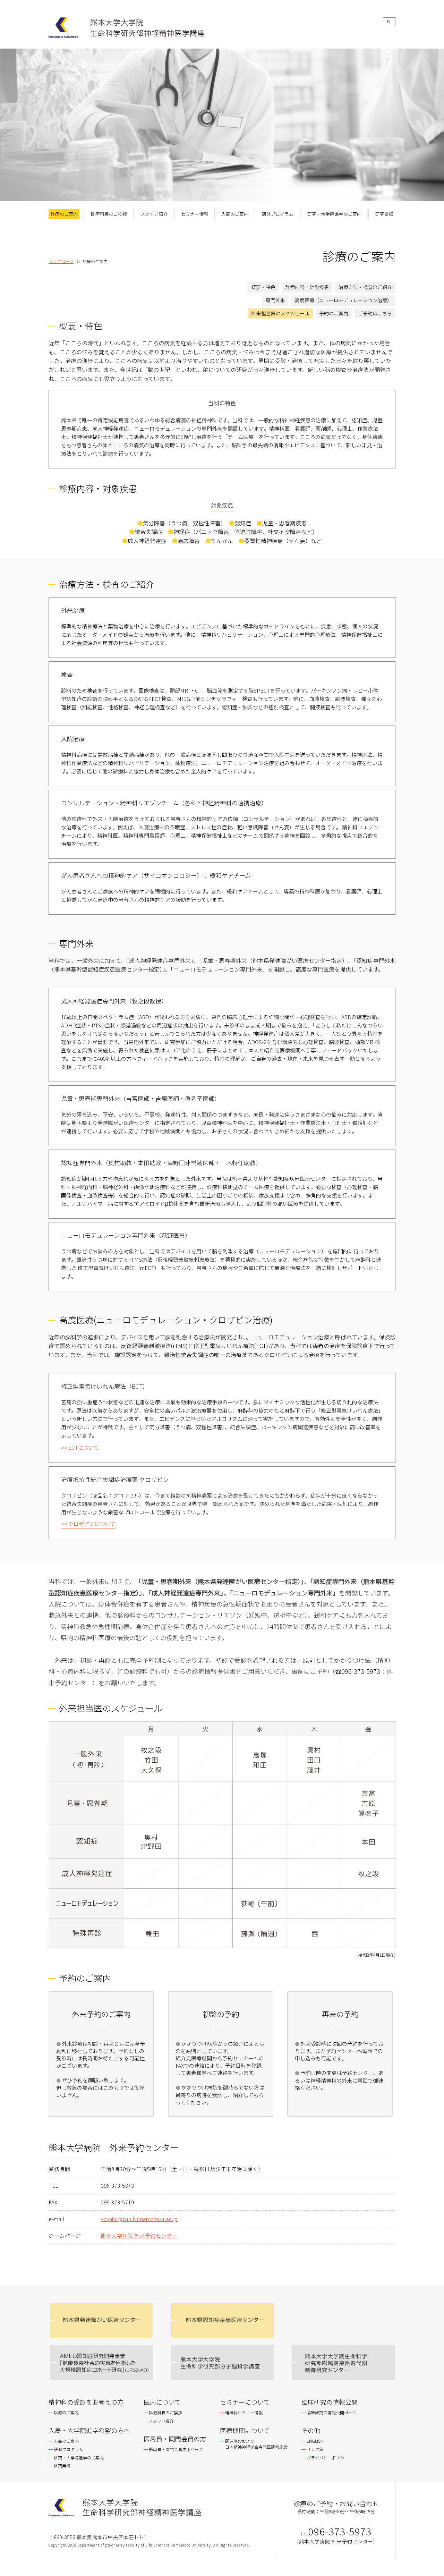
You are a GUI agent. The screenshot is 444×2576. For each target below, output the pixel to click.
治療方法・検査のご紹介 (365, 287)
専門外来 (275, 300)
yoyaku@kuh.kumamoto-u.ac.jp (139, 2219)
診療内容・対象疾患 (307, 287)
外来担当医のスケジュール (280, 313)
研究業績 (384, 214)
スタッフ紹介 (154, 214)
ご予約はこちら (375, 313)
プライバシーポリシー (327, 2458)
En (389, 21)
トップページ (61, 261)
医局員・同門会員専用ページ (176, 2449)
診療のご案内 (64, 214)
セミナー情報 (195, 214)
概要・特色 (263, 287)
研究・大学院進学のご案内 (334, 214)
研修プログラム (278, 214)
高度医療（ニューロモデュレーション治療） (343, 300)
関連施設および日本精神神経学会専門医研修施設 (256, 2444)
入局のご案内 (235, 214)
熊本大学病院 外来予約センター (139, 2235)
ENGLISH (315, 2441)
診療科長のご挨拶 (109, 214)
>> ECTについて (80, 1447)
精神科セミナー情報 (244, 2412)
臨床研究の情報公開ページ (332, 2412)
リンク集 (315, 2449)
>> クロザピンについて (88, 1524)
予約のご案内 (334, 313)
